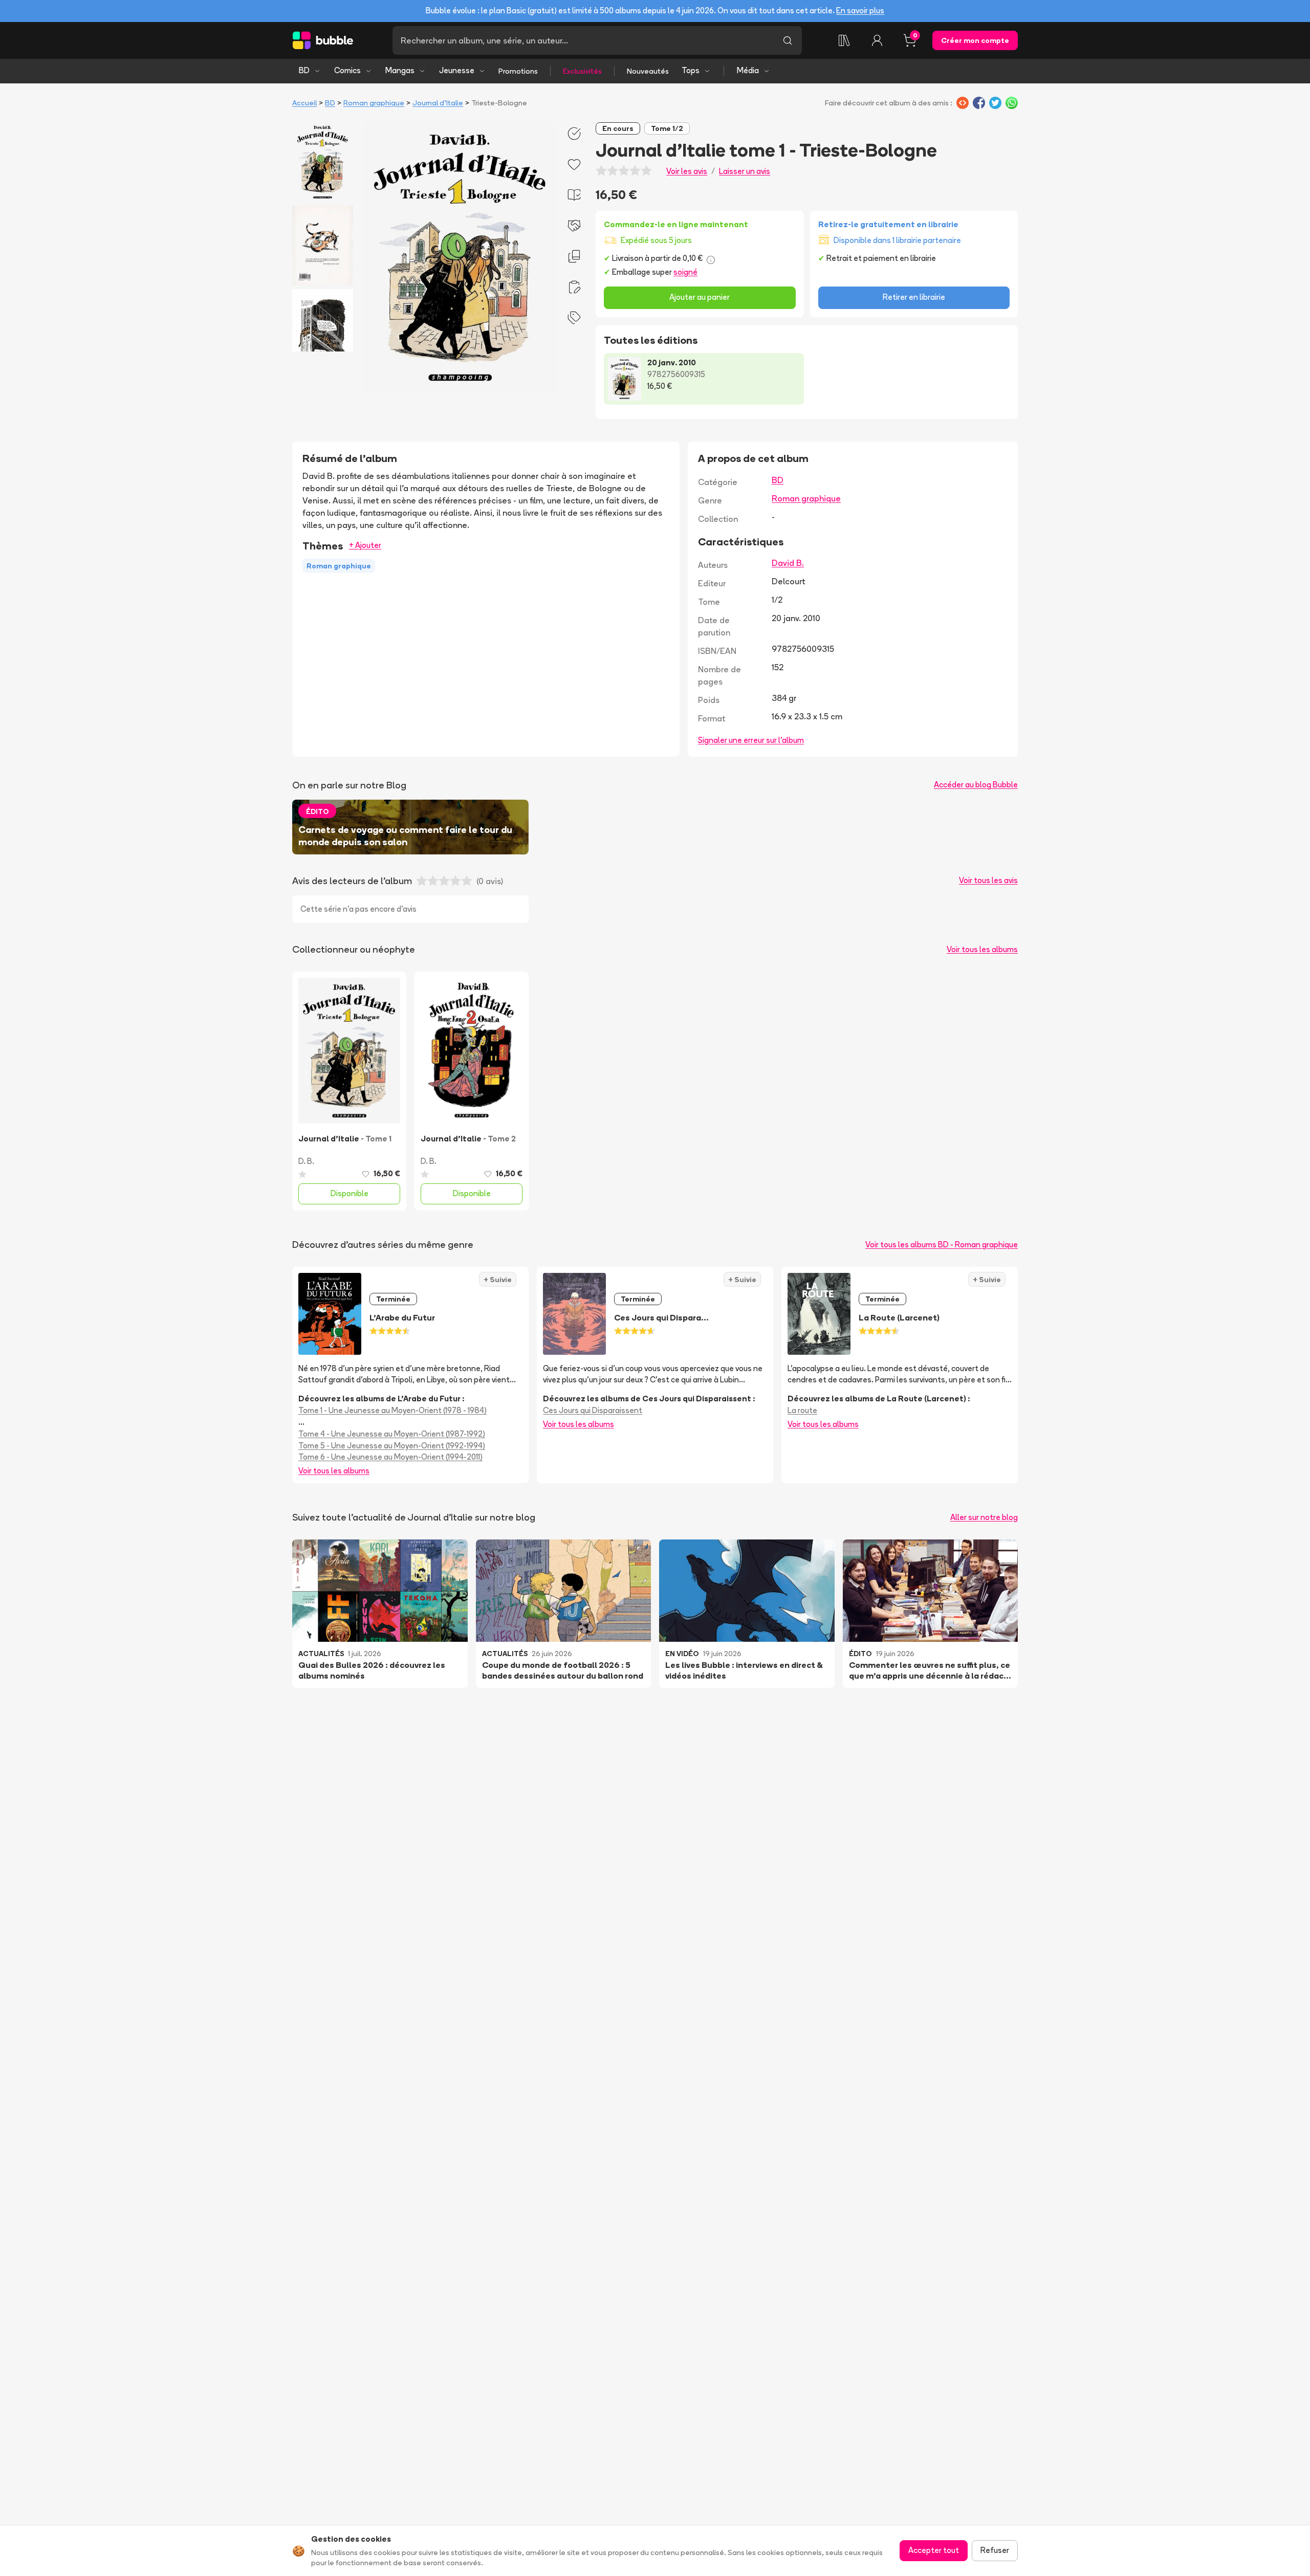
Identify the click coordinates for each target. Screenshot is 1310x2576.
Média (748, 70)
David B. (788, 563)
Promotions (518, 71)
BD (304, 70)
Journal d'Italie (438, 103)
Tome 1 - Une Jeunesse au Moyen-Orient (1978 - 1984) (392, 1410)
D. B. (306, 1161)
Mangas (400, 70)
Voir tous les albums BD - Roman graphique (942, 1245)
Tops (691, 70)
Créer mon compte (975, 40)
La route (802, 1410)
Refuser (995, 2550)
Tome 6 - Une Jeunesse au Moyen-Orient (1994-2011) (390, 1457)
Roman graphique (374, 103)
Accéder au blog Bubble (976, 785)
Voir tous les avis (988, 880)
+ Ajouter (365, 545)
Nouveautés (648, 71)
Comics (347, 70)
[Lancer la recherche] (788, 40)
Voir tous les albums (982, 949)
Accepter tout (934, 2550)
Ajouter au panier (700, 297)
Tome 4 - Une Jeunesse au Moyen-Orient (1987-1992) (392, 1434)
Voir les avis (687, 171)
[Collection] (844, 40)
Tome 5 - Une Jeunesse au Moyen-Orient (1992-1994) (392, 1446)
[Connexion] (877, 40)
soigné (685, 272)
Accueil (304, 103)
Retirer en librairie (914, 297)
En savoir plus (860, 10)
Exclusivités (582, 71)
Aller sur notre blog (984, 1517)
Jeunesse (457, 70)
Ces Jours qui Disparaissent (593, 1410)
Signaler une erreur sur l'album (751, 740)
